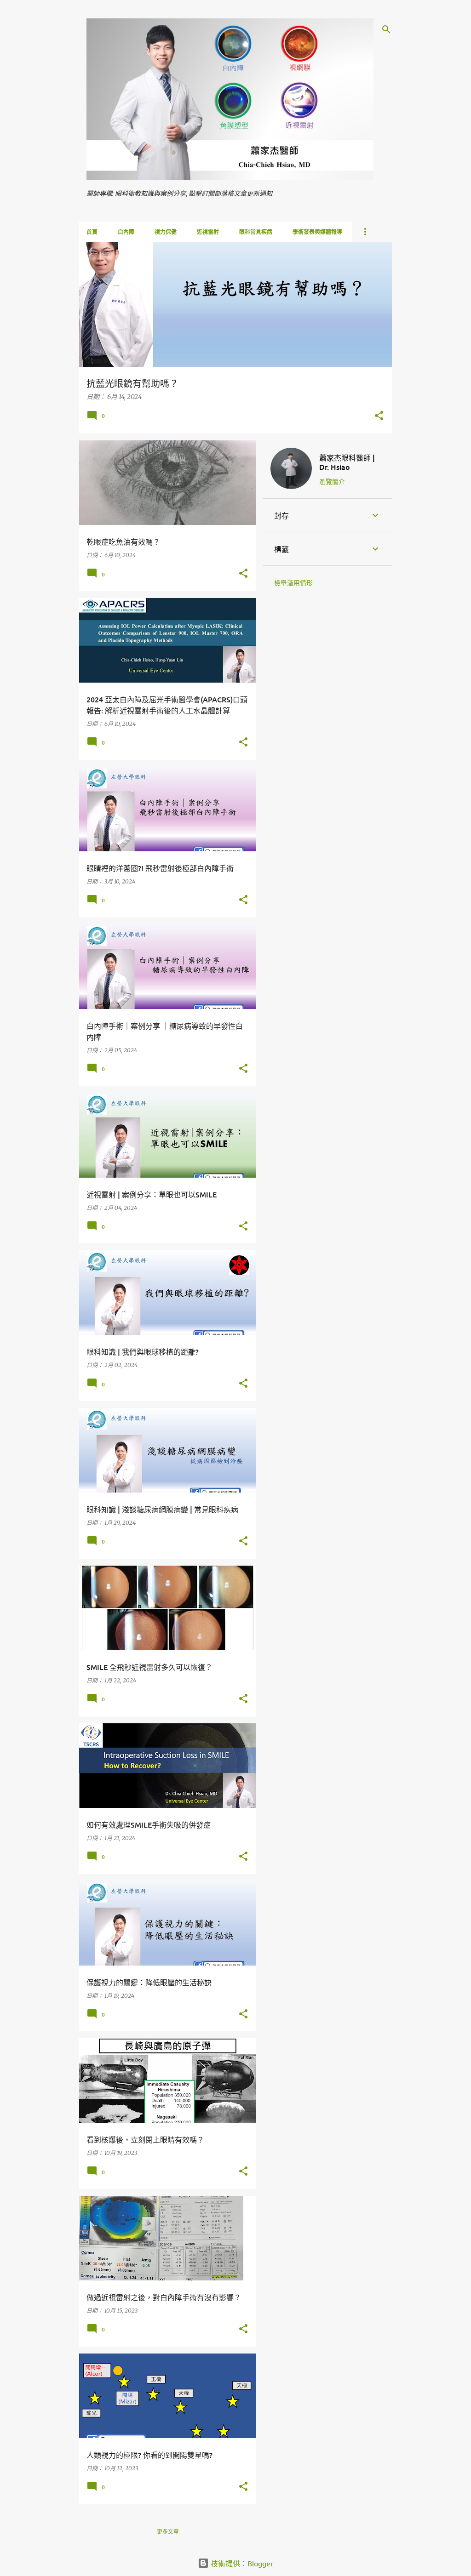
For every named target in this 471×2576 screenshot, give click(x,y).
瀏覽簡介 (332, 481)
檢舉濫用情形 (293, 583)
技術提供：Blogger (241, 2563)
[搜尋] (386, 29)
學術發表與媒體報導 (317, 232)
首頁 (92, 232)
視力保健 (166, 232)
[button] (379, 416)
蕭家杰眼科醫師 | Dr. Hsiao (347, 462)
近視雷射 (208, 232)
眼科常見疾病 (256, 232)
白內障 (126, 232)
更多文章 (168, 2532)
